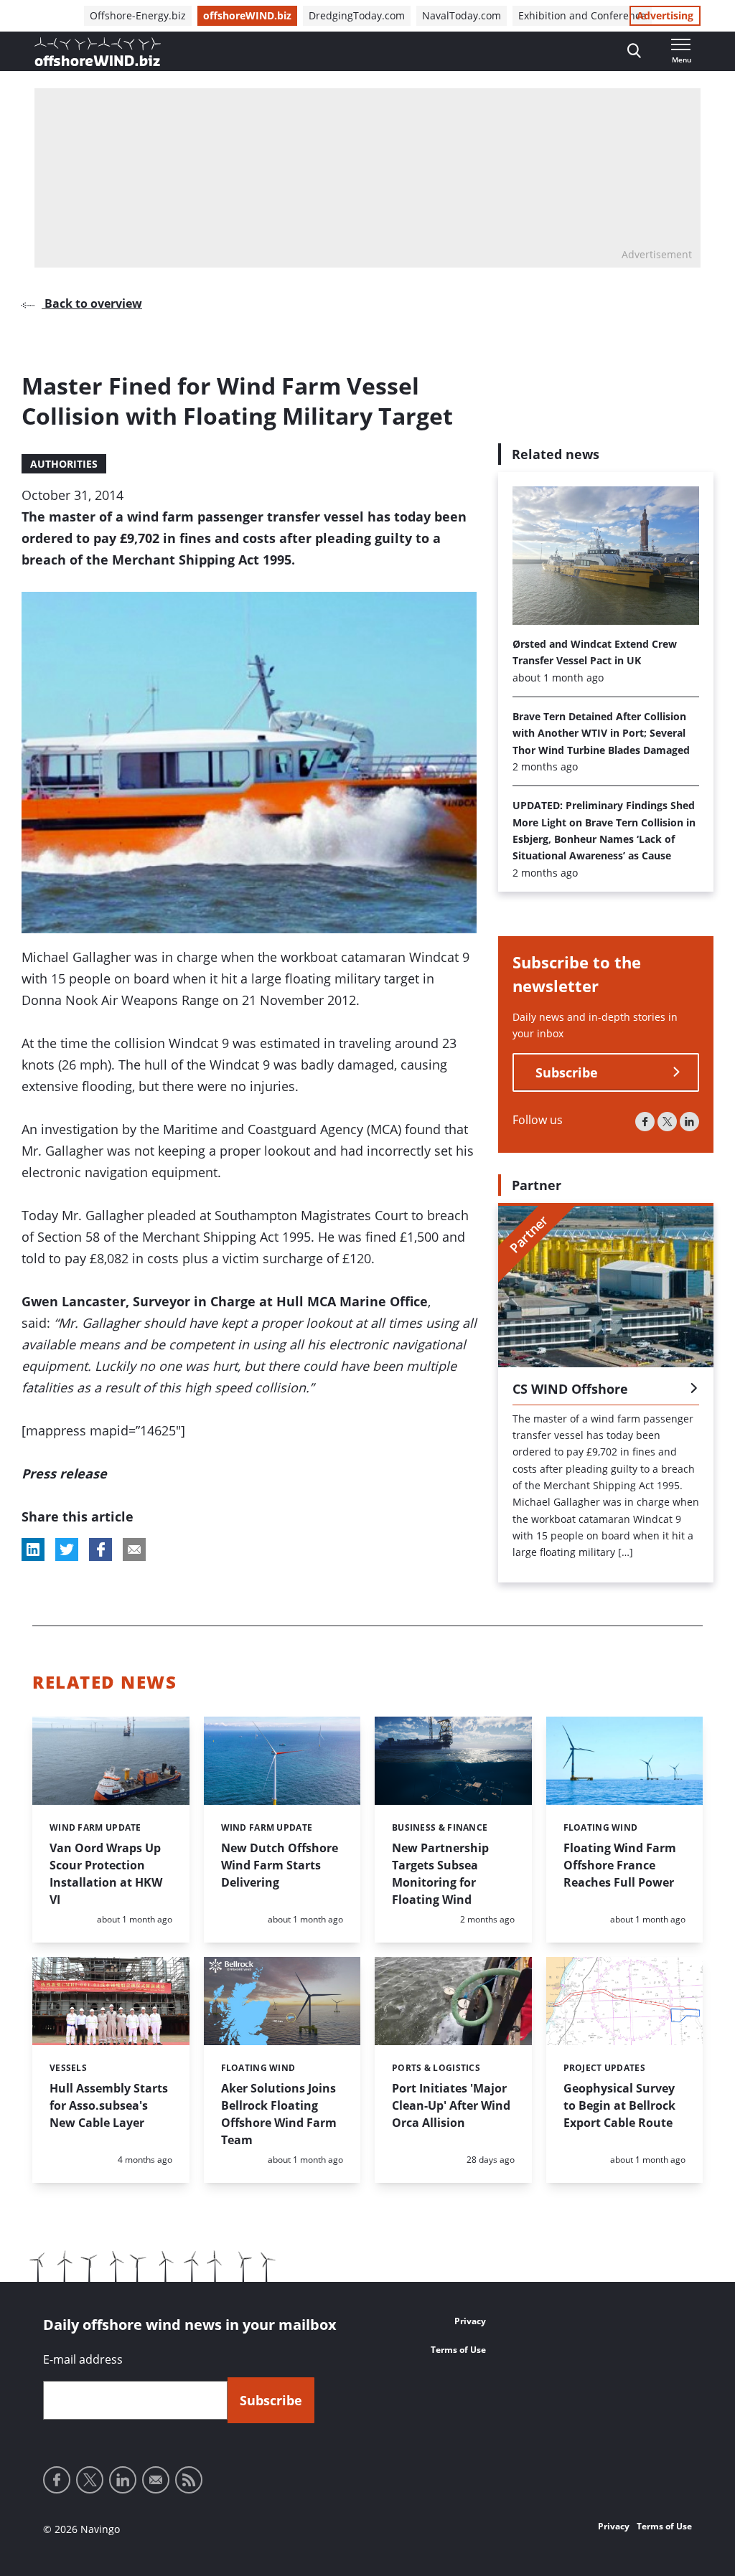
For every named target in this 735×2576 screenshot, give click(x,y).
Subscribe (567, 1072)
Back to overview (92, 303)
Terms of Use (458, 2350)
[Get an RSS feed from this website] (189, 2480)
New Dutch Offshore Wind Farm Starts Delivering (280, 1865)
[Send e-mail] (156, 2480)
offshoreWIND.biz (247, 15)
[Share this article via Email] (134, 1549)
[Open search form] (634, 51)
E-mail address (83, 2359)
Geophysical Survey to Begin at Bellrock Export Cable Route (619, 2105)
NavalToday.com (462, 15)
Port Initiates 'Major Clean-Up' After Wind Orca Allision (451, 2105)
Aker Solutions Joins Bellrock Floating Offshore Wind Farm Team (279, 2114)
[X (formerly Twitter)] (667, 1122)
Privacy (470, 2321)
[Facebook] (645, 1122)
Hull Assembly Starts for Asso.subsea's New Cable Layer (109, 2105)
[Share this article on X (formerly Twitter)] (67, 1549)
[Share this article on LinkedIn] (33, 1549)
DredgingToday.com (357, 15)
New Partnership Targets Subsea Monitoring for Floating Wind (440, 1874)
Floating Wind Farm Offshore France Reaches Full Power (620, 1865)
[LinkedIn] (689, 1122)
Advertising (665, 15)
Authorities (64, 464)
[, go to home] (98, 52)
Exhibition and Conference (582, 15)
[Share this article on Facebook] (100, 1549)
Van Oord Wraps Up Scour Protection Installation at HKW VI (106, 1874)
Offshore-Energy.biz (138, 15)
